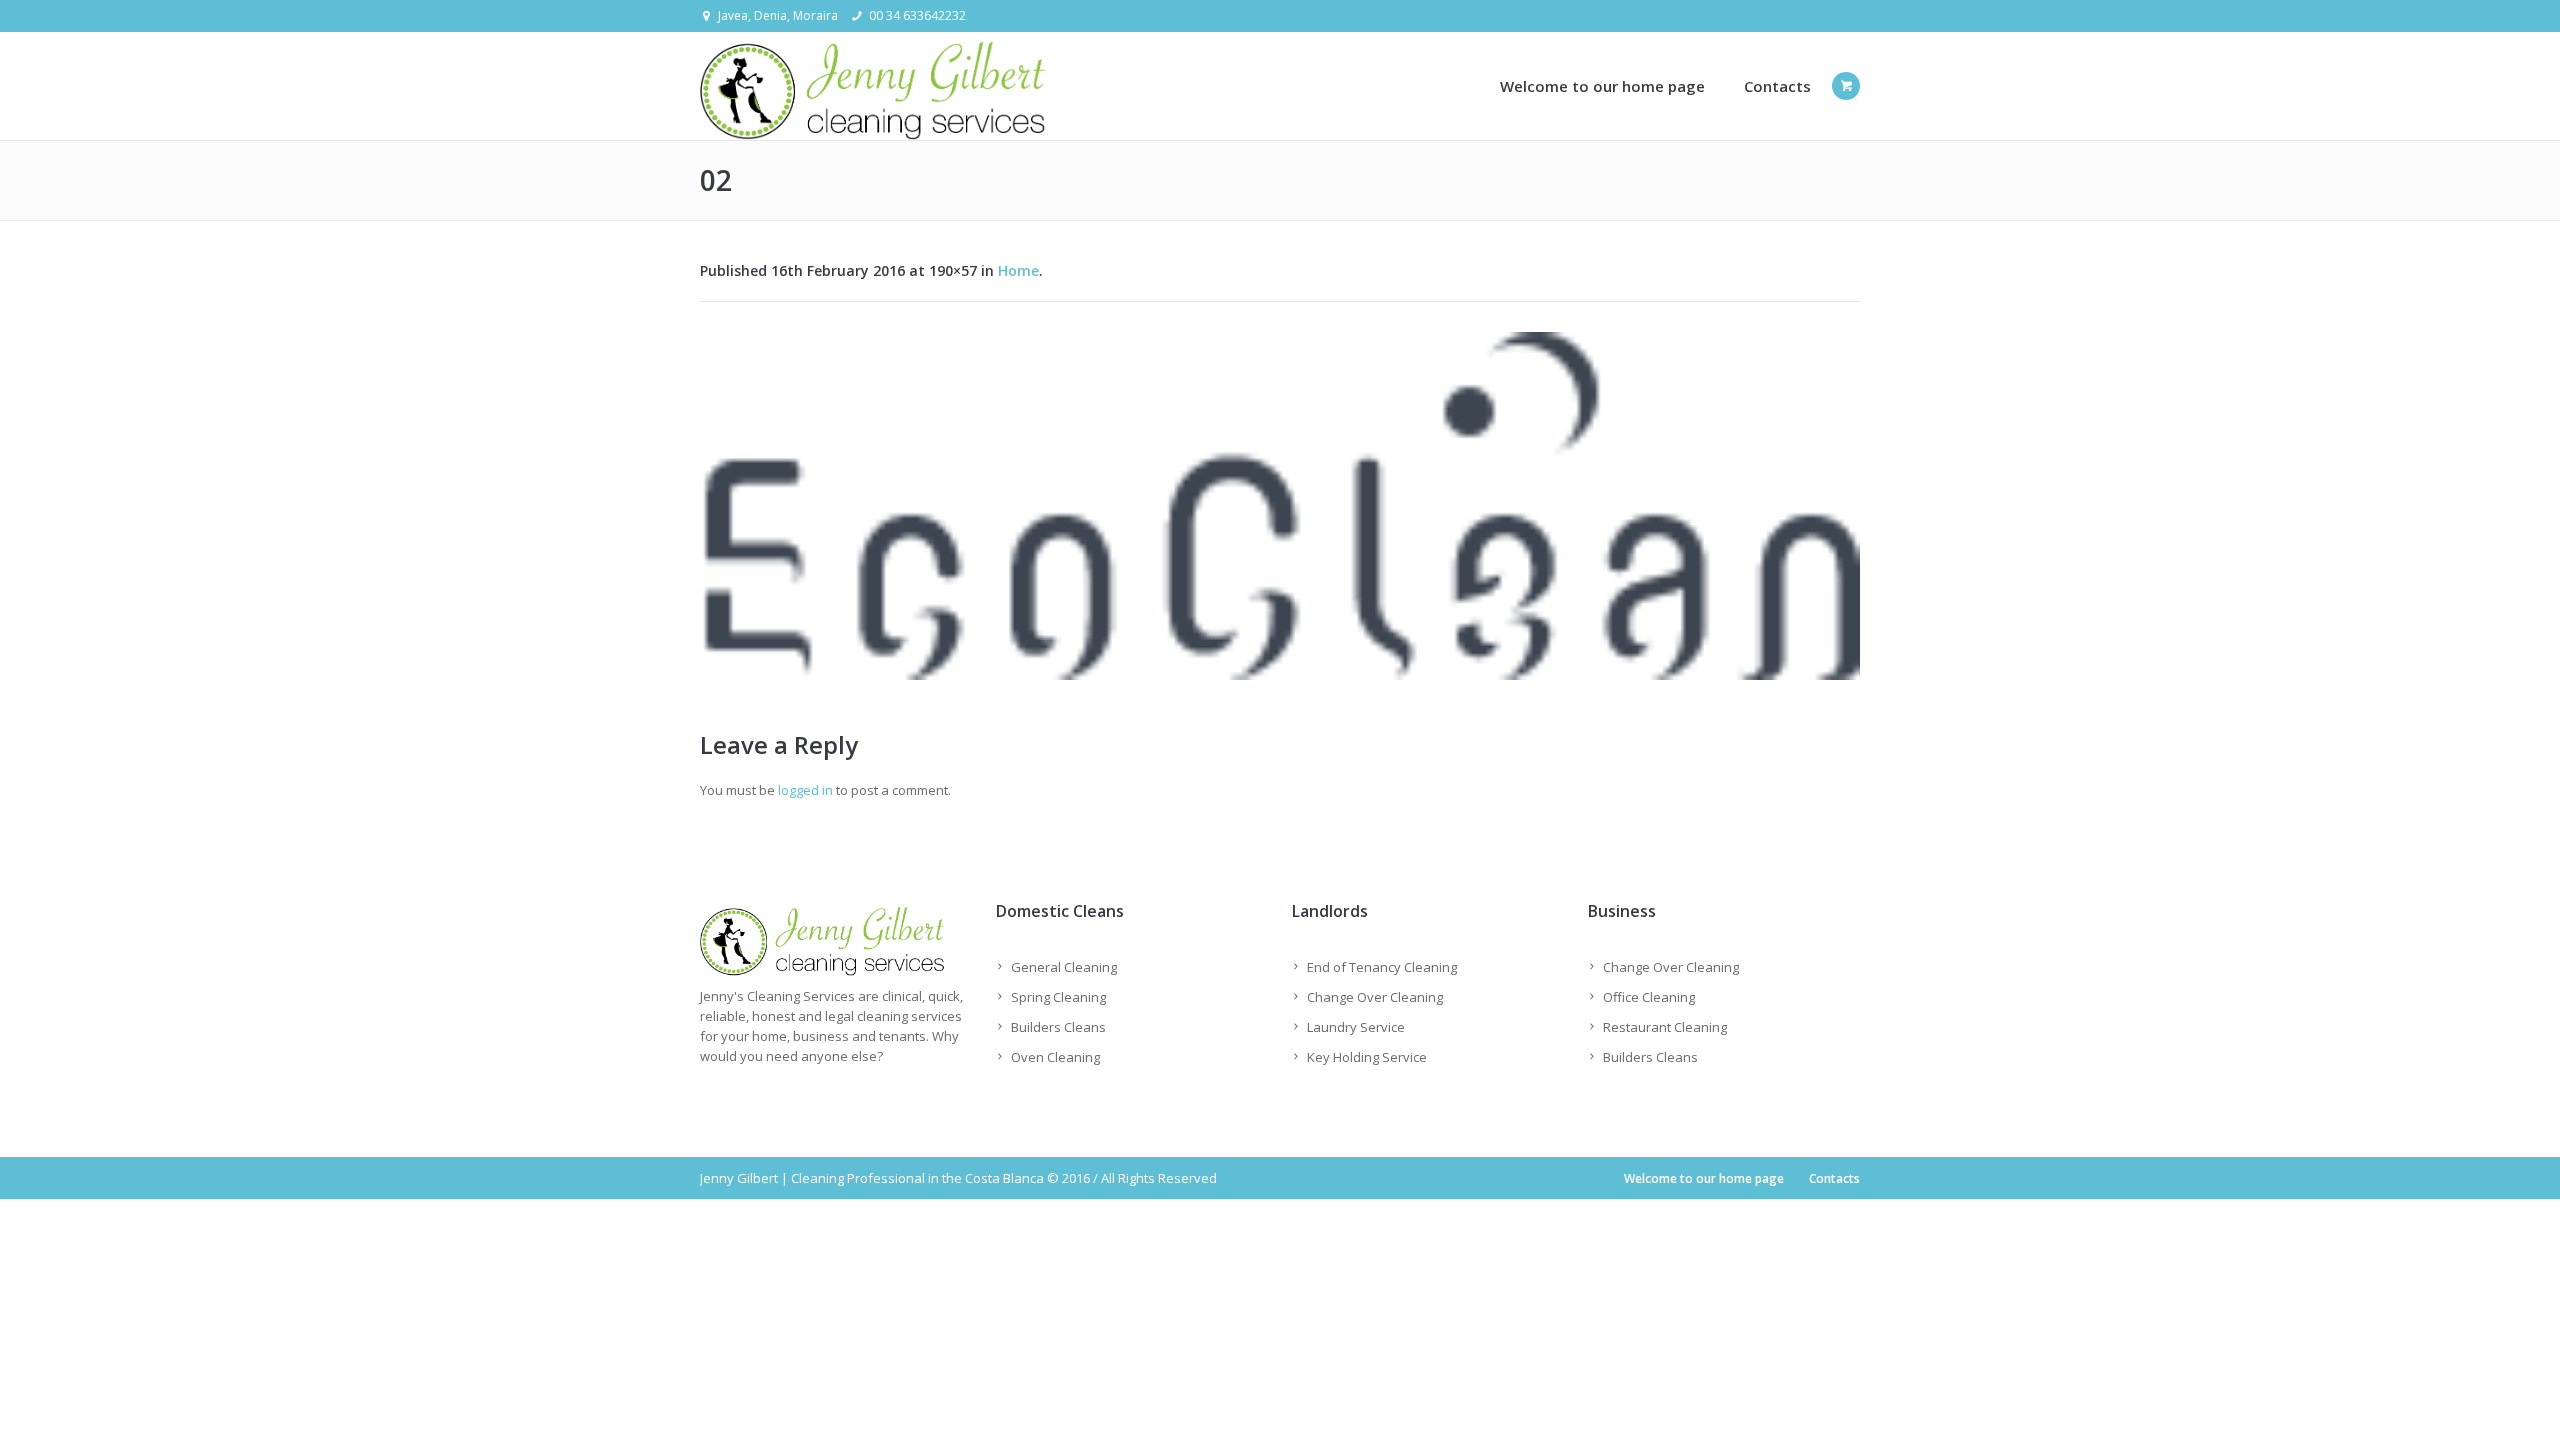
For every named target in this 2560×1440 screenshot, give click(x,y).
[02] (1280, 506)
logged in (805, 790)
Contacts (1834, 1178)
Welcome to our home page (1704, 1178)
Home (1018, 270)
